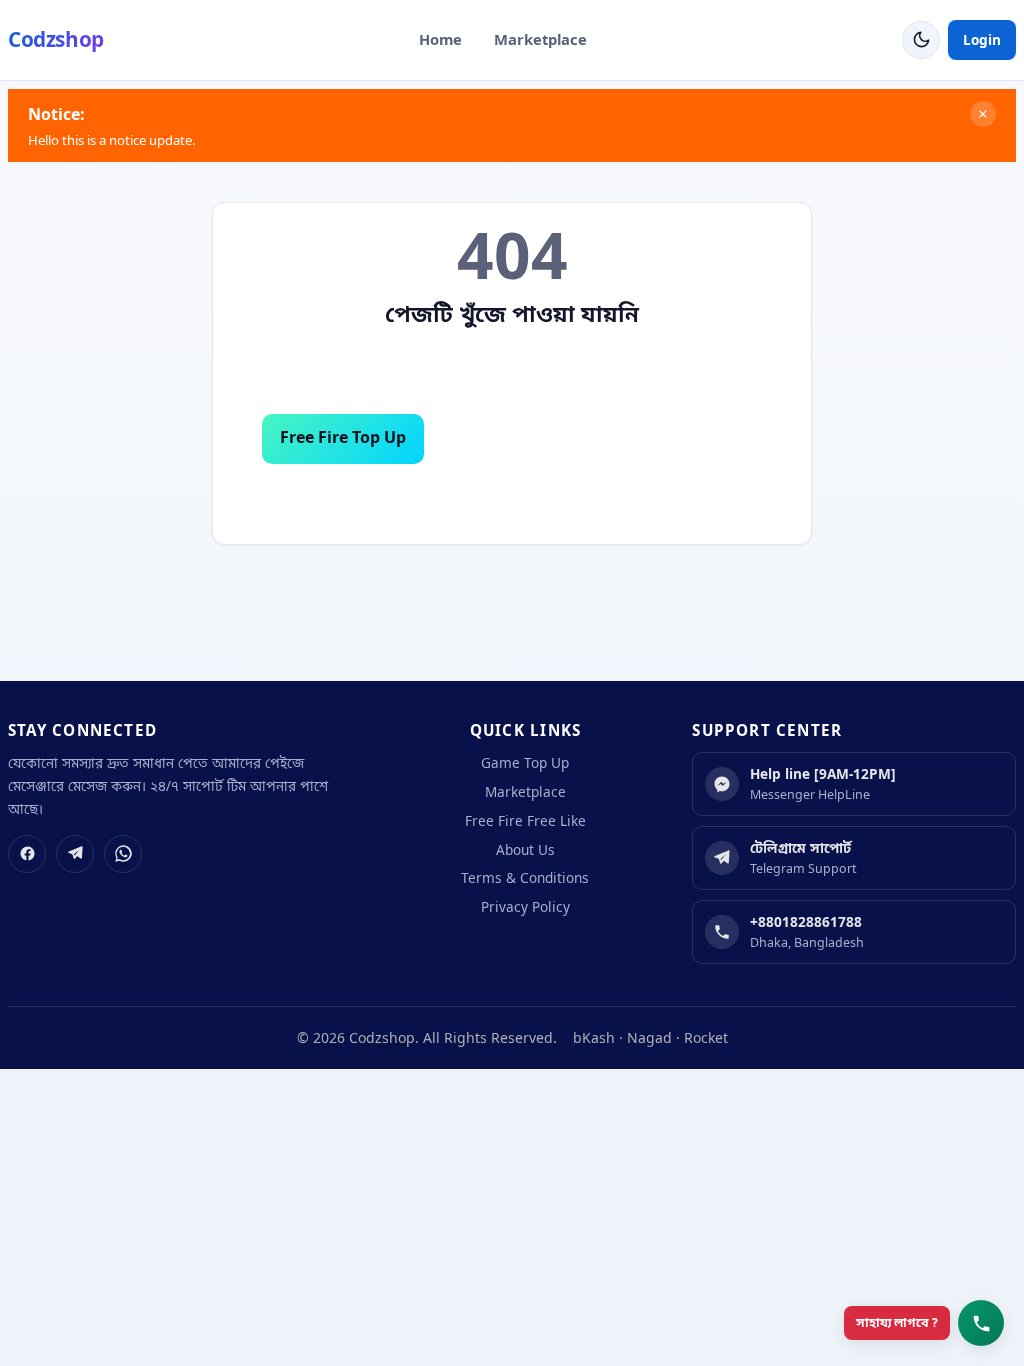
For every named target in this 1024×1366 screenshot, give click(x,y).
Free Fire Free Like (525, 820)
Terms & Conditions (525, 877)
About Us (512, 498)
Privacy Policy (525, 906)
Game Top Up (525, 762)
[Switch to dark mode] (921, 40)
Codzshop (56, 39)
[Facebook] (27, 854)
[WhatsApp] (123, 854)
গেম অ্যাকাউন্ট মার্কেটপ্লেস (542, 438)
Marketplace (540, 39)
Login (982, 39)
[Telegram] (75, 854)
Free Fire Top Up (343, 437)
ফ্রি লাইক (711, 438)
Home (440, 39)
